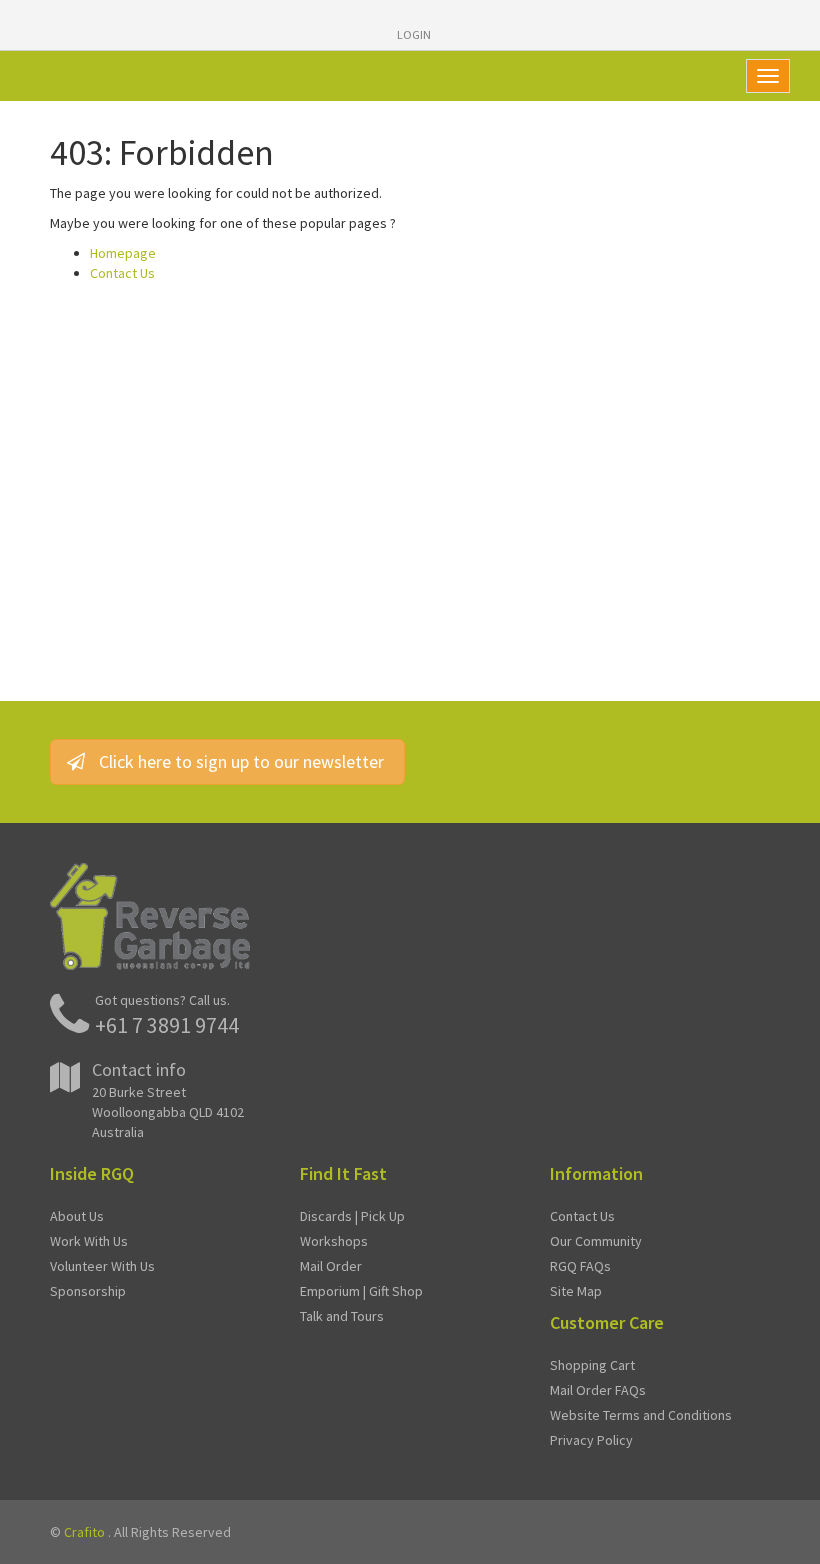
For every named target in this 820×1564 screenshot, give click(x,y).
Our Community (596, 1241)
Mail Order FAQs (598, 1390)
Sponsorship (88, 1291)
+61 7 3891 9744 (167, 1025)
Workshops (334, 1241)
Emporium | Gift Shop (361, 1291)
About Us (77, 1216)
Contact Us (122, 273)
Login (414, 34)
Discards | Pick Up (352, 1216)
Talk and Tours (342, 1316)
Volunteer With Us (102, 1266)
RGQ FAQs (580, 1266)
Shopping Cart (592, 1365)
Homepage (123, 253)
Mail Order (331, 1266)
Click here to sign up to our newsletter (241, 761)
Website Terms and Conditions (641, 1415)
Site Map (576, 1291)
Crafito (84, 1532)
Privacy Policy (591, 1440)
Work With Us (89, 1241)
